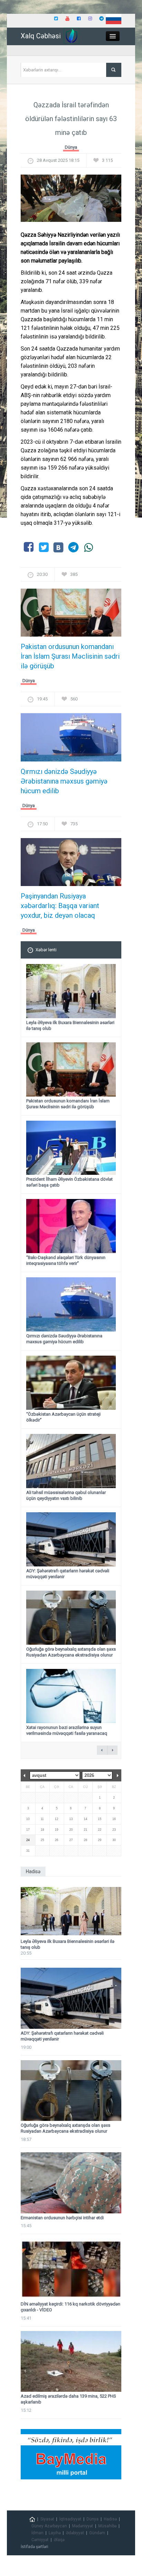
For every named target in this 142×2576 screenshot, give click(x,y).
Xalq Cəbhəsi (41, 36)
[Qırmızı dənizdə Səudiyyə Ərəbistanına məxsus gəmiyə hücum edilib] (71, 740)
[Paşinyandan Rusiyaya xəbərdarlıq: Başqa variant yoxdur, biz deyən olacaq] (71, 864)
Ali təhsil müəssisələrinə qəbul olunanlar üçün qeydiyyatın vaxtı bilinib (66, 1495)
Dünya (71, 147)
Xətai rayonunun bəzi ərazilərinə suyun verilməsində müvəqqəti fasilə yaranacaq (67, 1730)
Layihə (55, 2533)
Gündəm (97, 2533)
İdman (37, 2533)
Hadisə (110, 2519)
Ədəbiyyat (75, 2533)
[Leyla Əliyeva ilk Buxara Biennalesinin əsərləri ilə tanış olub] (71, 1911)
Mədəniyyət (83, 2526)
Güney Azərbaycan (49, 2526)
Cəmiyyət (40, 2540)
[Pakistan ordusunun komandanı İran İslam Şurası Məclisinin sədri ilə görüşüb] (71, 615)
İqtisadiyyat (70, 2519)
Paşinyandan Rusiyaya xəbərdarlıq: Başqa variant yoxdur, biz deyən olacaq (60, 906)
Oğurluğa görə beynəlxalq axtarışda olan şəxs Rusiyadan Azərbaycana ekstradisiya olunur (71, 1652)
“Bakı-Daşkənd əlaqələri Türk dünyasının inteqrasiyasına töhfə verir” (66, 1260)
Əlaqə (59, 2540)
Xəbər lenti (46, 950)
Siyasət (47, 2519)
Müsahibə (107, 2526)
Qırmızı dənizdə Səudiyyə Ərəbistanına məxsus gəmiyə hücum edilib (64, 781)
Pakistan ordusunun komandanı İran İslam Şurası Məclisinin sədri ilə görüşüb (70, 656)
